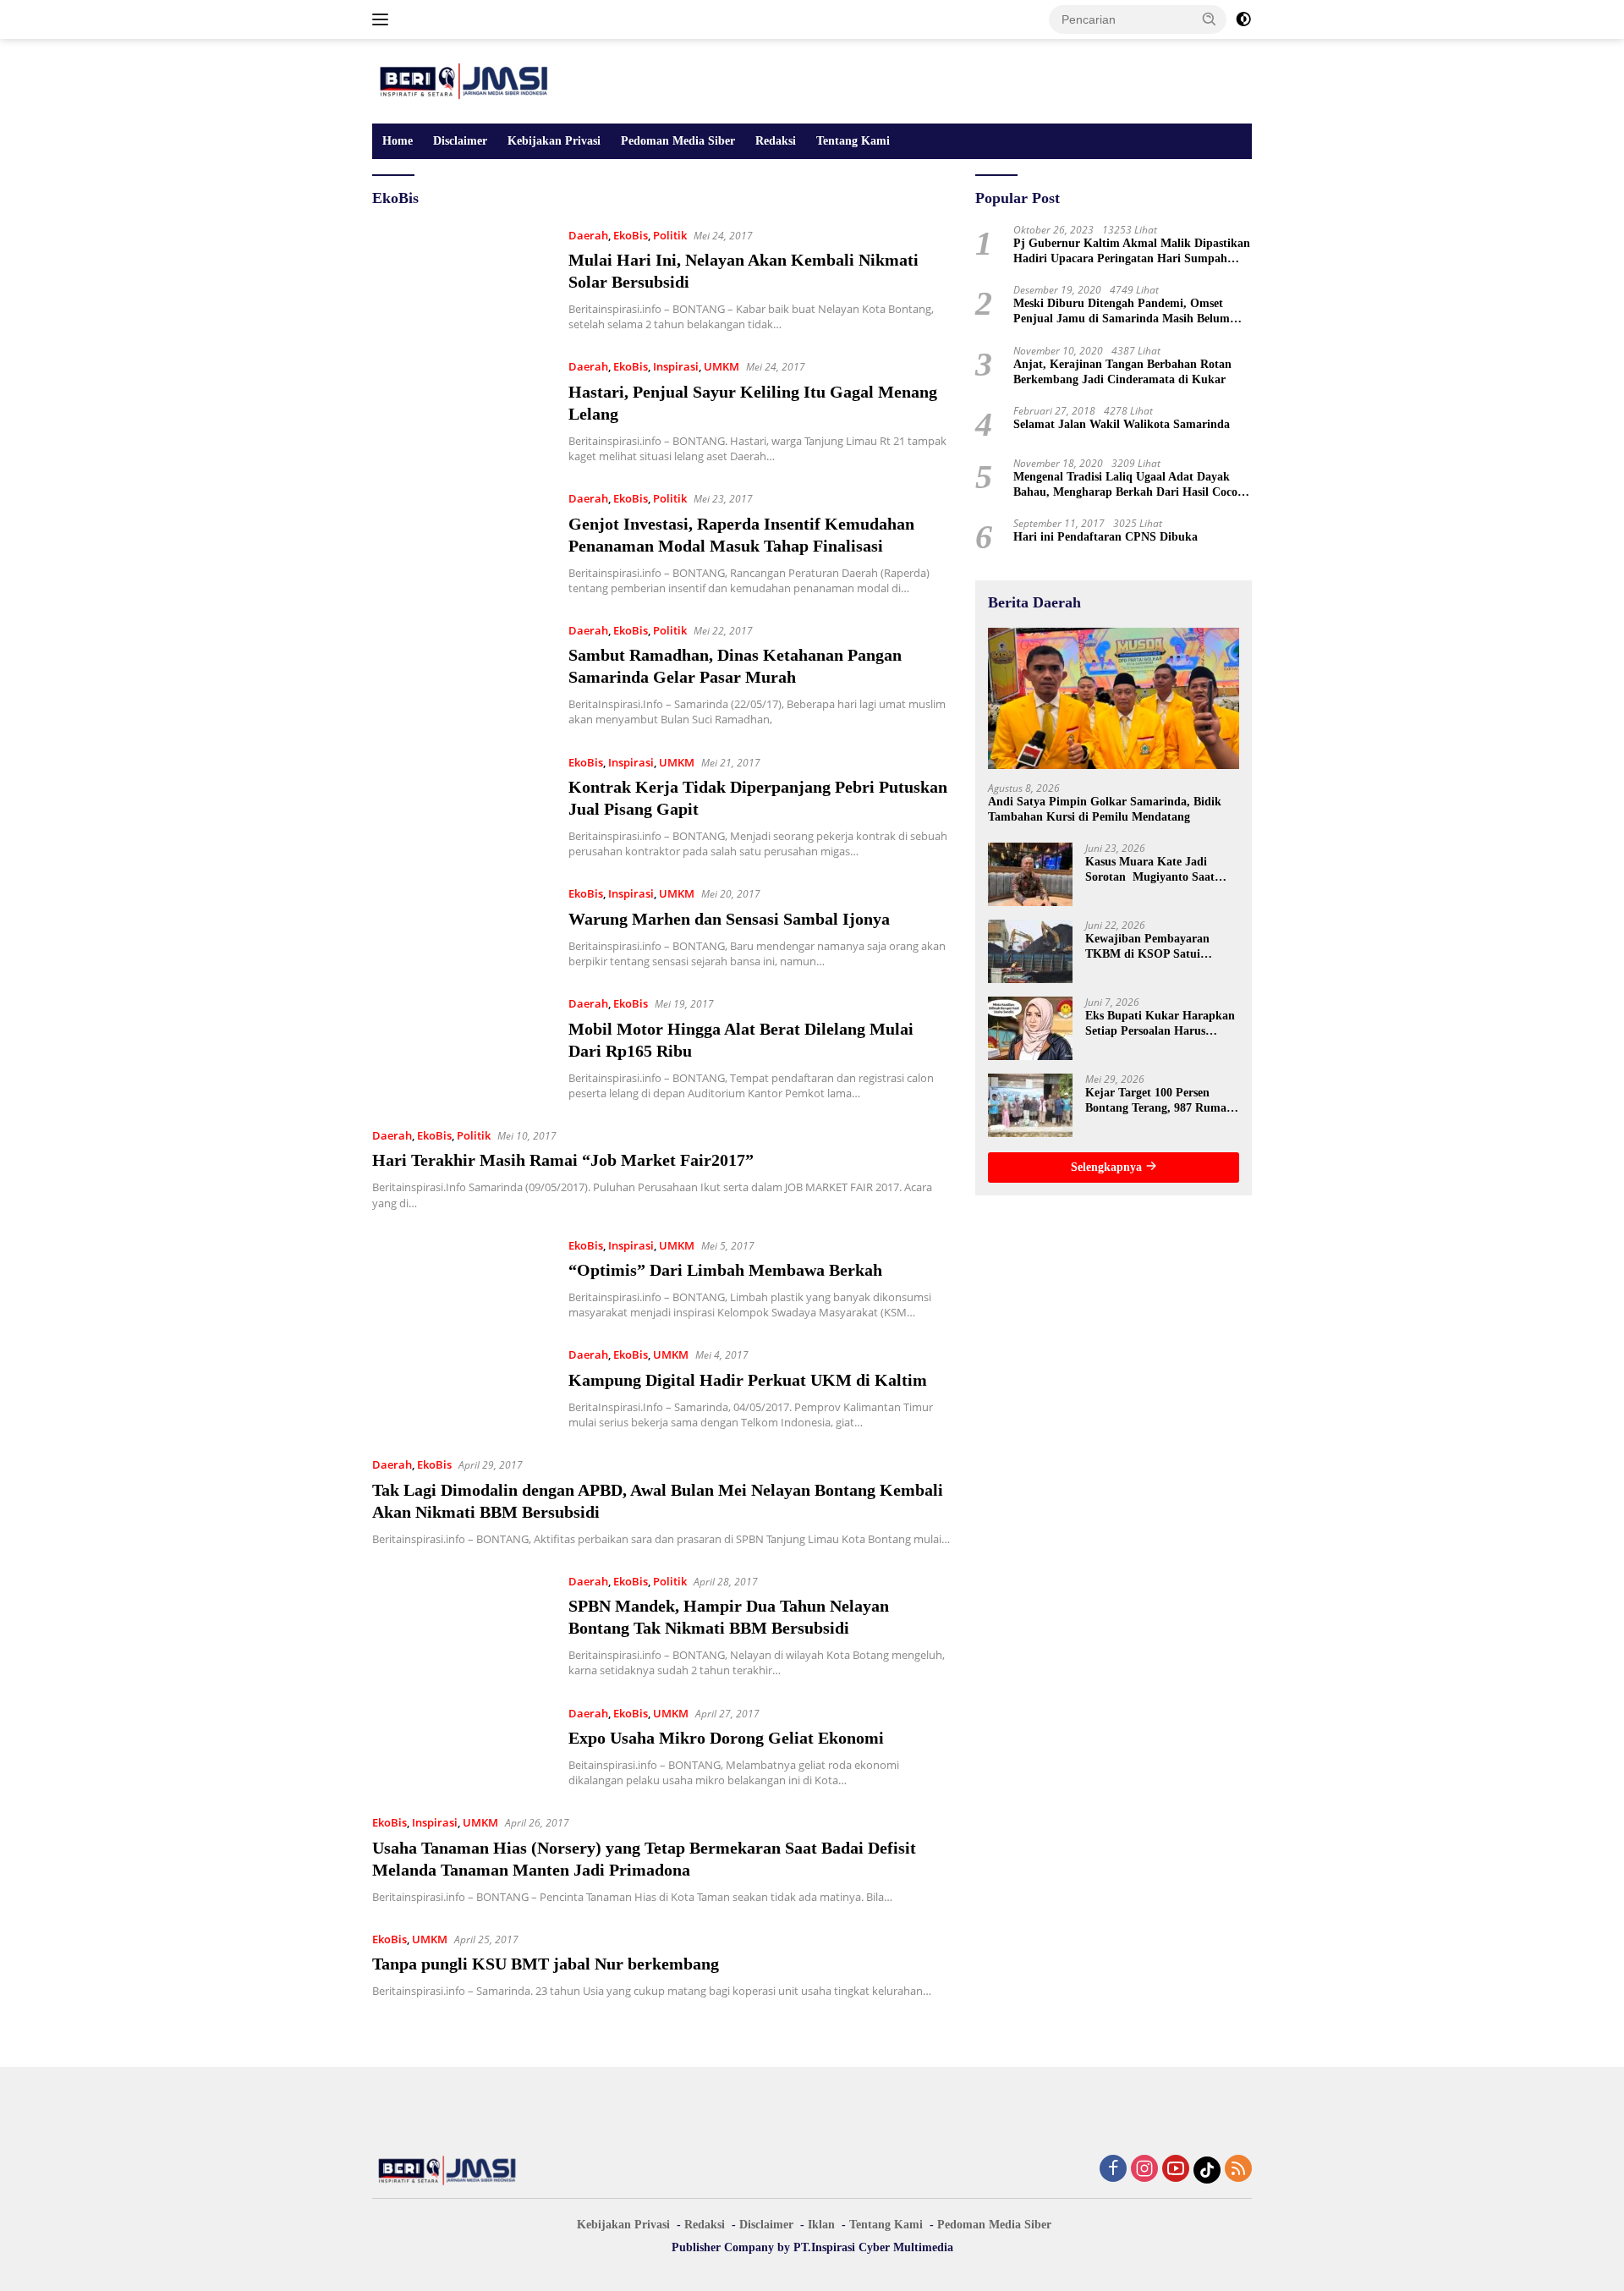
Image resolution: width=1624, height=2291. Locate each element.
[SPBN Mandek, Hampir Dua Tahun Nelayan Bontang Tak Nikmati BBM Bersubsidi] (462, 1625)
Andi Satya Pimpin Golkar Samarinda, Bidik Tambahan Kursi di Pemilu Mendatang (1105, 808)
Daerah (588, 235)
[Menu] (384, 19)
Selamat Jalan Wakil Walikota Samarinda (1122, 424)
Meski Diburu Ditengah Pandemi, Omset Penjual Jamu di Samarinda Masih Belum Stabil (1122, 312)
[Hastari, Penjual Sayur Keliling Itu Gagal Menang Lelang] (462, 410)
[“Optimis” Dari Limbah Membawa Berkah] (462, 1278)
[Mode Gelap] (1243, 19)
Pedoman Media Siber (678, 141)
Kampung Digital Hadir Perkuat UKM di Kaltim (748, 1380)
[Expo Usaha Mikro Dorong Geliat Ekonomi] (462, 1746)
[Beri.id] (465, 80)
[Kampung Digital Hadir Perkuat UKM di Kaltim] (462, 1387)
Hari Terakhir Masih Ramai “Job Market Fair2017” (563, 1160)
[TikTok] (1207, 2170)
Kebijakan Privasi (554, 141)
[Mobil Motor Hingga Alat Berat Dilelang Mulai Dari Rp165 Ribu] (462, 1047)
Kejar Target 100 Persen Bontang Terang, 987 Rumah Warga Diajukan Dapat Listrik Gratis (1159, 1101)
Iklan (821, 2225)
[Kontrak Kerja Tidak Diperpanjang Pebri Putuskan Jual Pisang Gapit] (462, 806)
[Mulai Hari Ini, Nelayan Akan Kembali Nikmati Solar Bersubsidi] (462, 279)
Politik (670, 235)
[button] (1210, 19)
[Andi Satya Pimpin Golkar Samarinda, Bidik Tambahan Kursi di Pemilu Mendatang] (1114, 698)
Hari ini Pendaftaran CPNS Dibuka (1106, 537)
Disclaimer (460, 141)
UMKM (721, 366)
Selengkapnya (1108, 1167)
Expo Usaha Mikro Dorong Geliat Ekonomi (726, 1738)
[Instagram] (1144, 2170)
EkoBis (631, 235)
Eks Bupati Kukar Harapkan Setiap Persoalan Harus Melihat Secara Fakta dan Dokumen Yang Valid (1160, 1024)
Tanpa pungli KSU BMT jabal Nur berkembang (546, 1964)
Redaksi (776, 141)
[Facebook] (1113, 2170)
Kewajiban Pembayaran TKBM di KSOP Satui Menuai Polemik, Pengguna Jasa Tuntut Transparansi (1156, 947)
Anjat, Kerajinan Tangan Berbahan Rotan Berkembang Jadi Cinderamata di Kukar (1122, 371)
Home (398, 141)
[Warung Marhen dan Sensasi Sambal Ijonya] (462, 926)
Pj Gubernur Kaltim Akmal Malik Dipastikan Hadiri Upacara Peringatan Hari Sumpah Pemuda (1132, 252)
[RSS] (1238, 2170)
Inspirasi (676, 366)
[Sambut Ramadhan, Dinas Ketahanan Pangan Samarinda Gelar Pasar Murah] (462, 674)
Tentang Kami (853, 141)
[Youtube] (1176, 2170)
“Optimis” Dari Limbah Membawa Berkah (725, 1270)
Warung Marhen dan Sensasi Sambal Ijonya (729, 919)
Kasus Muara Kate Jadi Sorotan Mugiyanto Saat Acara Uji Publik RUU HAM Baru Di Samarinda (1160, 870)
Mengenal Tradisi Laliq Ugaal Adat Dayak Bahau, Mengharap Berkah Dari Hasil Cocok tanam (1129, 485)
